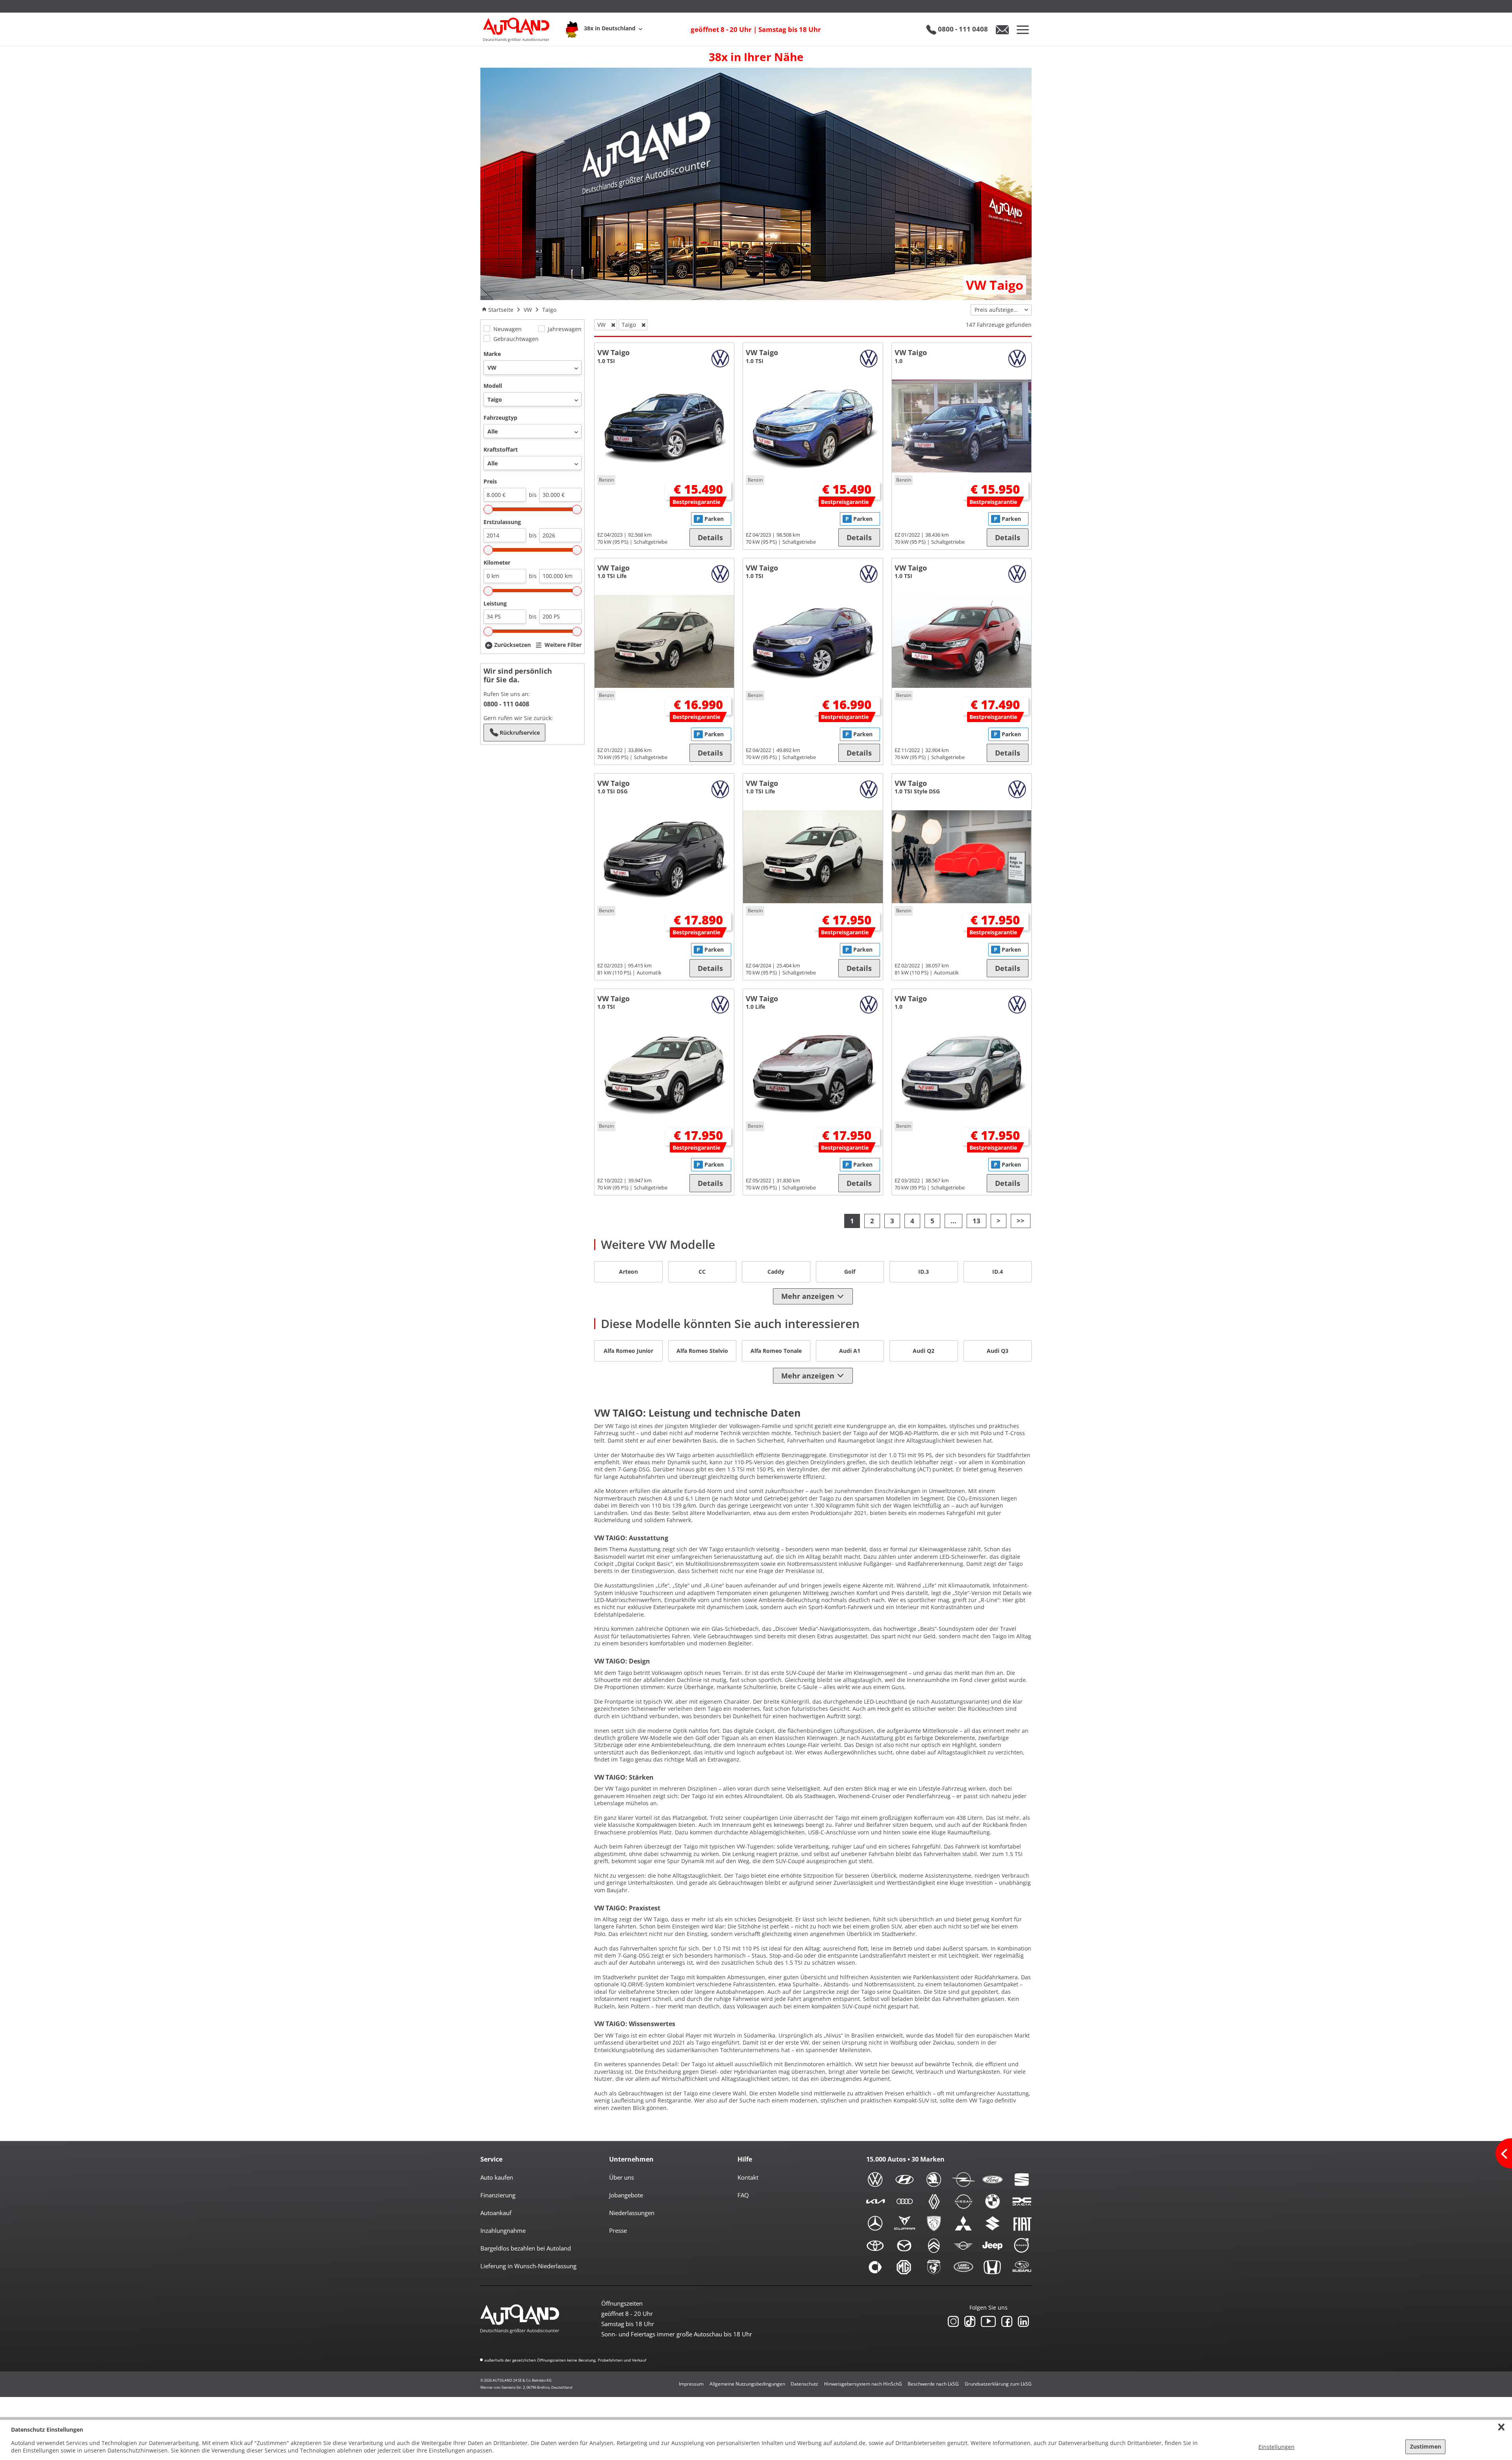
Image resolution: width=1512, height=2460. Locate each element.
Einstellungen (1277, 2447)
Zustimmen (1426, 2446)
